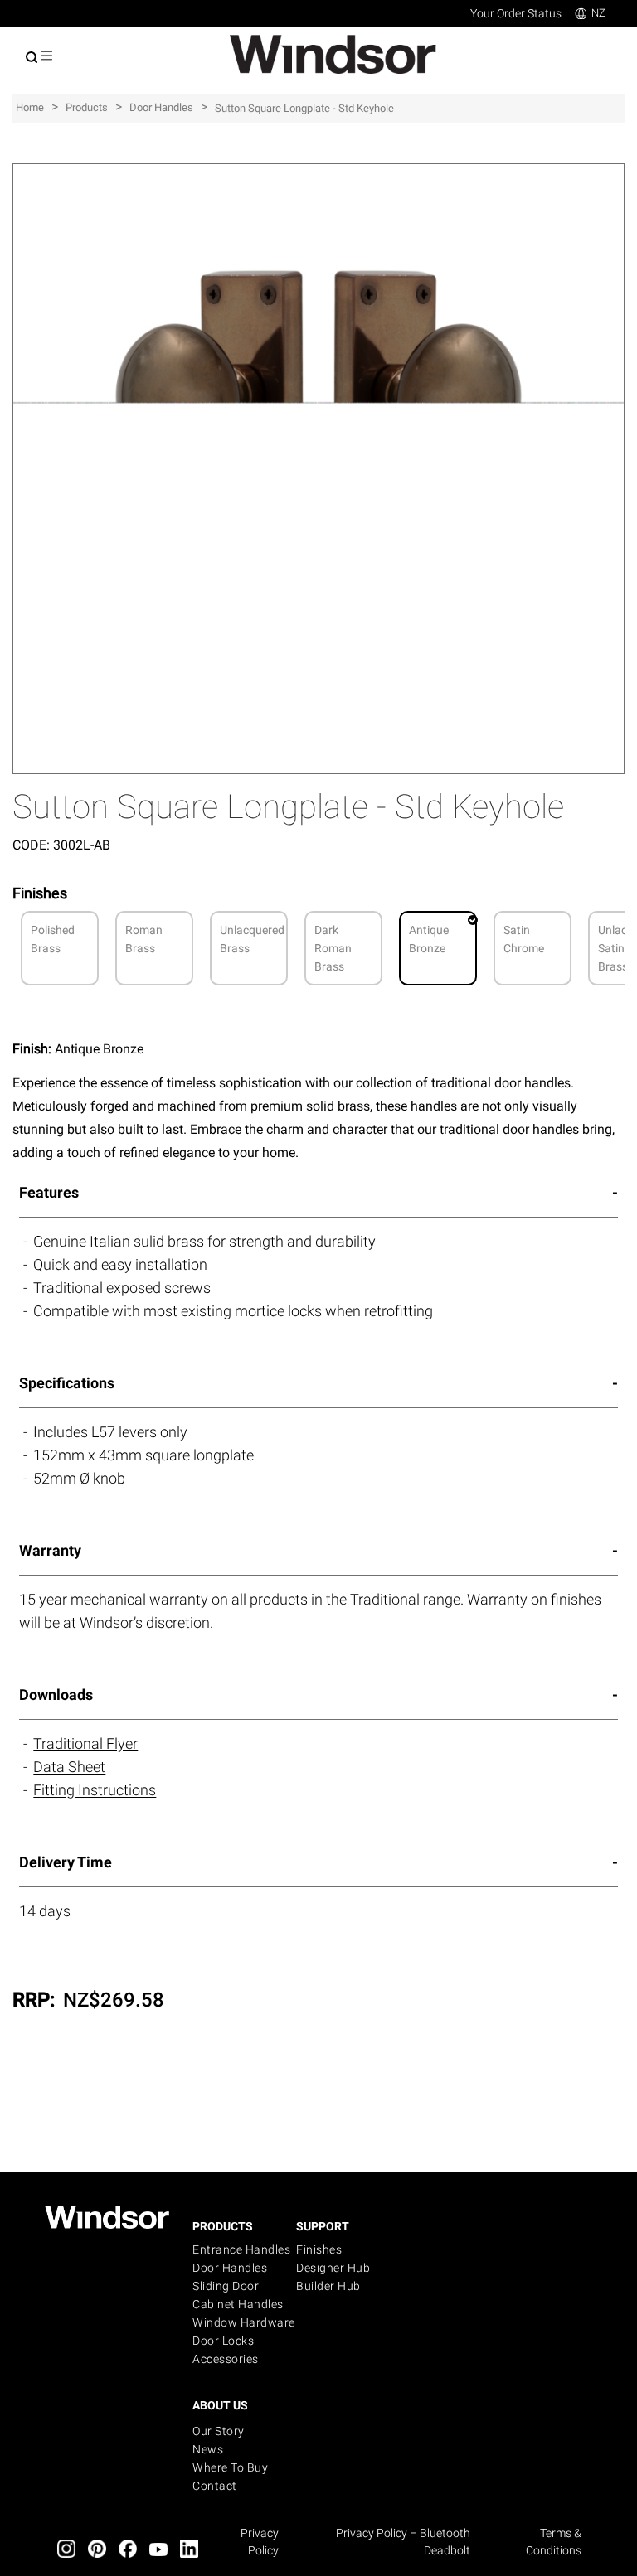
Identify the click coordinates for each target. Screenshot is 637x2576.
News (208, 2449)
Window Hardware (244, 2322)
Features (49, 1192)
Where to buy (230, 2467)
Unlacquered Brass (252, 939)
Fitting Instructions (95, 1790)
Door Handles (230, 2268)
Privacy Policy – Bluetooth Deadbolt (403, 2542)
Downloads (56, 1695)
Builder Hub (328, 2286)
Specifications (67, 1383)
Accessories (226, 2359)
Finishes (319, 2249)
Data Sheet (69, 1767)
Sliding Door (226, 2286)
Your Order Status (516, 13)
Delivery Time (66, 1862)
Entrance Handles (241, 2249)
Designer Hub (333, 2268)
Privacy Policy (260, 2542)
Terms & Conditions (554, 2542)
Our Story (219, 2431)
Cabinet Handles (238, 2304)
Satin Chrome (524, 939)
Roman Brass (144, 939)
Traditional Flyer (85, 1743)
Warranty (50, 1550)
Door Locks (223, 2341)
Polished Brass (53, 939)
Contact (215, 2486)
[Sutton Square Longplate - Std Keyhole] (318, 172)
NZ (598, 13)
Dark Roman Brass (333, 948)
